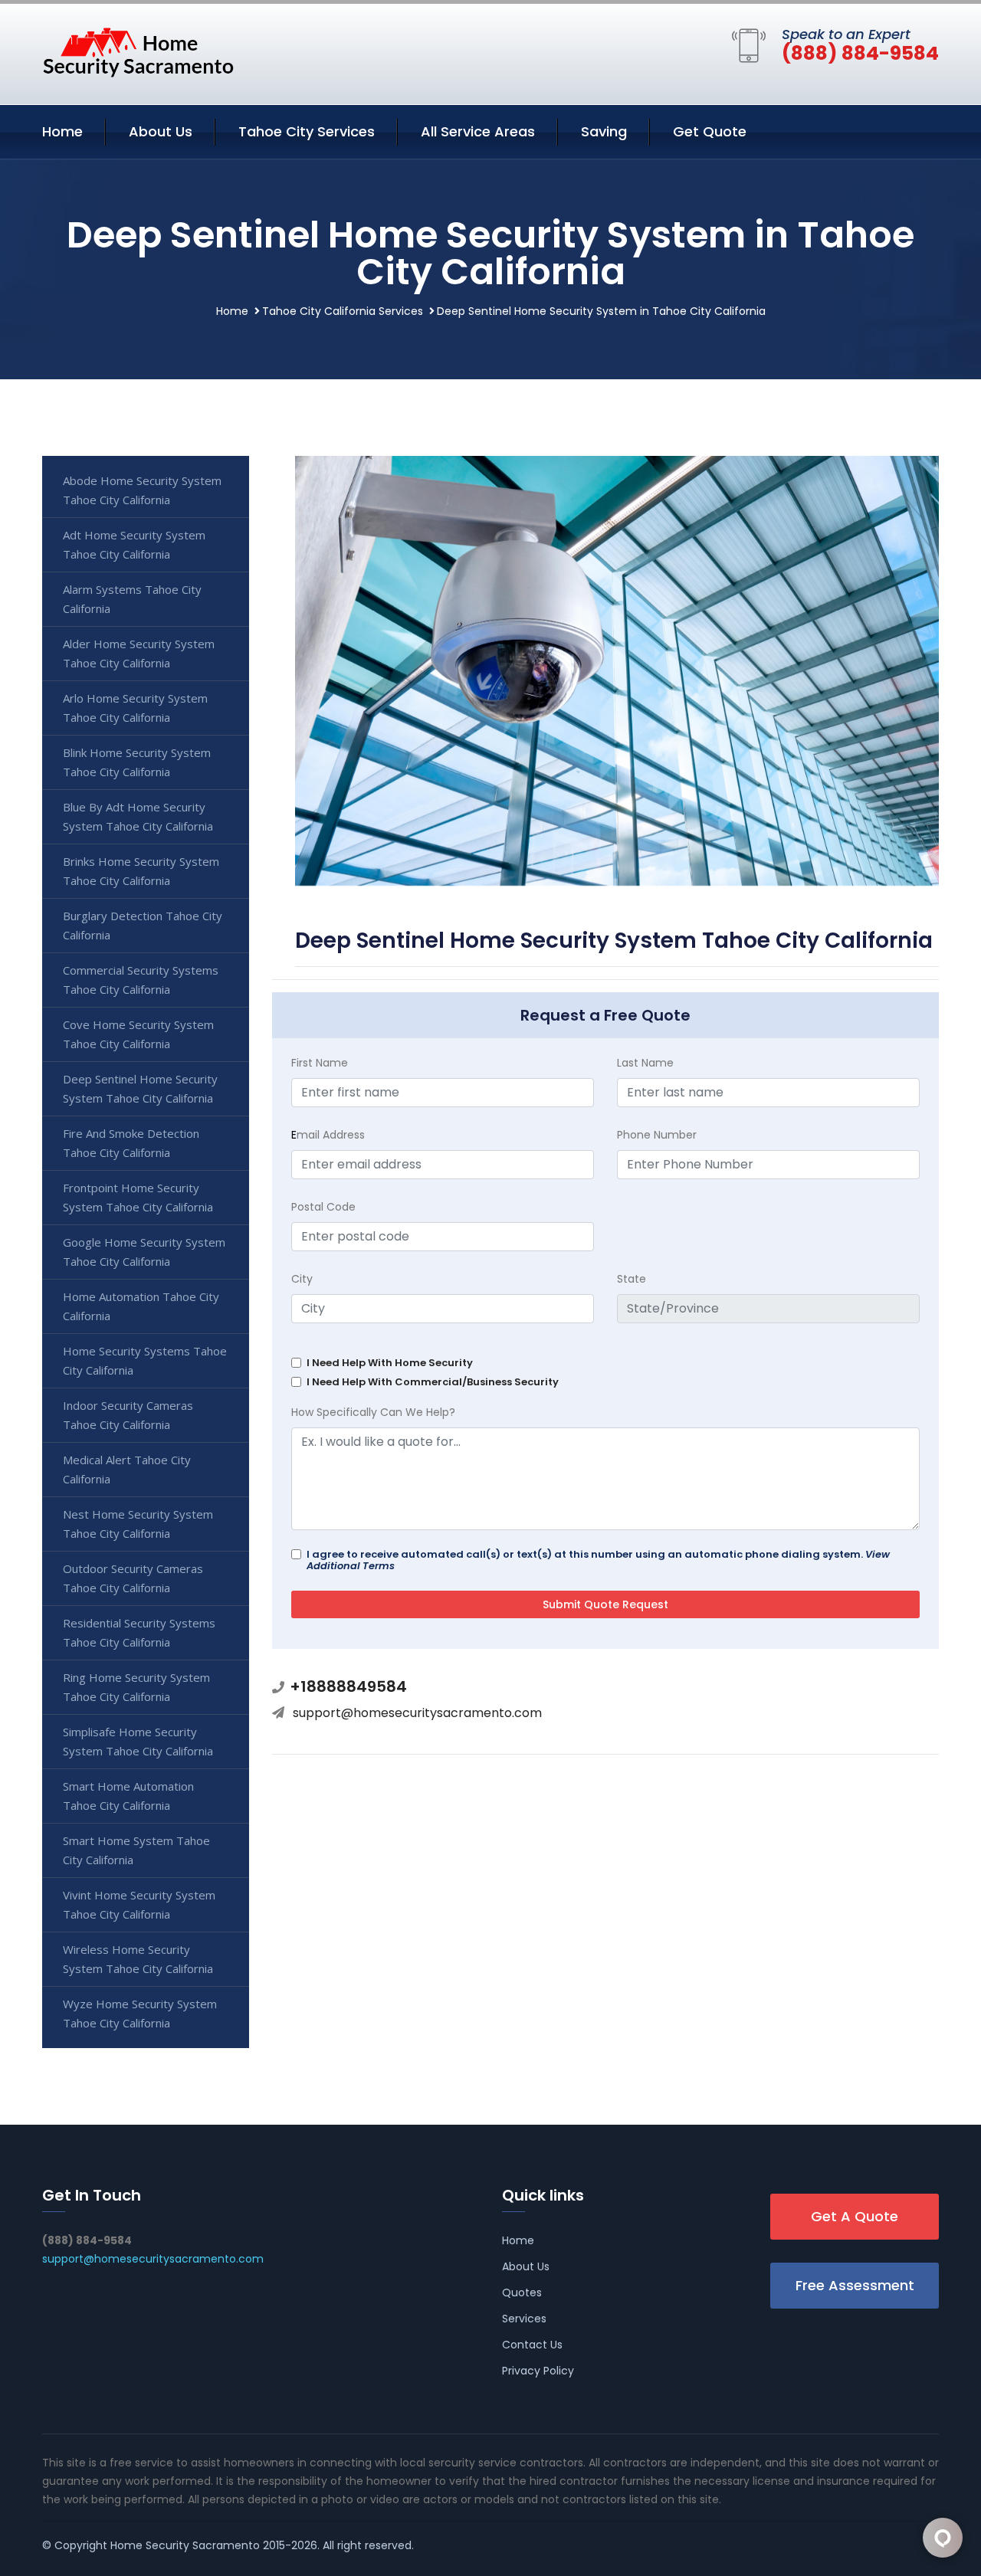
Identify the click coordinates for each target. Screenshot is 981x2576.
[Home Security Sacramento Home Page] (138, 51)
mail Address (328, 1135)
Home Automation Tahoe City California (141, 1306)
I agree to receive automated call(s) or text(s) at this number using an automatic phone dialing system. (598, 1560)
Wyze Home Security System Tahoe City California (140, 2013)
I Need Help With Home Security (390, 1363)
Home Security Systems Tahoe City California (145, 1360)
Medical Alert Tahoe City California (127, 1469)
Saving (604, 131)
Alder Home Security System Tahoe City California (139, 653)
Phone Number (657, 1135)
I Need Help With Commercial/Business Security (433, 1382)
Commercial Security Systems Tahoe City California (141, 980)
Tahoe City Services (307, 131)
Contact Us (532, 2345)
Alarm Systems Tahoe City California (132, 599)
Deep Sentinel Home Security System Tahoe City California (140, 1088)
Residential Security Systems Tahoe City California (139, 1632)
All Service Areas (478, 131)
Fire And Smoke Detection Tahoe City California (131, 1143)
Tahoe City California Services (343, 311)
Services (524, 2319)
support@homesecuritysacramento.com (417, 1713)
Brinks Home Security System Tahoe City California (141, 871)
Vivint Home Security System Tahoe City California (139, 1904)
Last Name (645, 1063)
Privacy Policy (538, 2371)
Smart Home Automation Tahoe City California (128, 1796)
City (302, 1279)
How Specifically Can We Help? (373, 1412)
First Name (320, 1063)
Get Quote (710, 131)
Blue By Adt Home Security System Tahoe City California (138, 816)
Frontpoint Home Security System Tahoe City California (138, 1197)
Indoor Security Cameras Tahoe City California (128, 1415)
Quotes (522, 2293)
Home (62, 131)
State (632, 1279)
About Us (161, 131)
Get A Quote (855, 2216)
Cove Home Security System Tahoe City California (138, 1034)
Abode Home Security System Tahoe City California (142, 490)
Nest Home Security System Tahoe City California (138, 1524)
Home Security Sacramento (185, 2545)
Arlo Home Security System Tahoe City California (135, 708)
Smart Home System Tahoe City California (136, 1850)
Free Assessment (855, 2285)
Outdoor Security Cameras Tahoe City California (133, 1578)
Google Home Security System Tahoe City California (144, 1252)
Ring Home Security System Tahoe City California (136, 1687)
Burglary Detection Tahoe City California (143, 925)
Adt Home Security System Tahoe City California (134, 544)
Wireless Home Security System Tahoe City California (138, 1959)
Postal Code (323, 1207)
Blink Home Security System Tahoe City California (137, 762)
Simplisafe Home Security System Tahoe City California (138, 1741)
